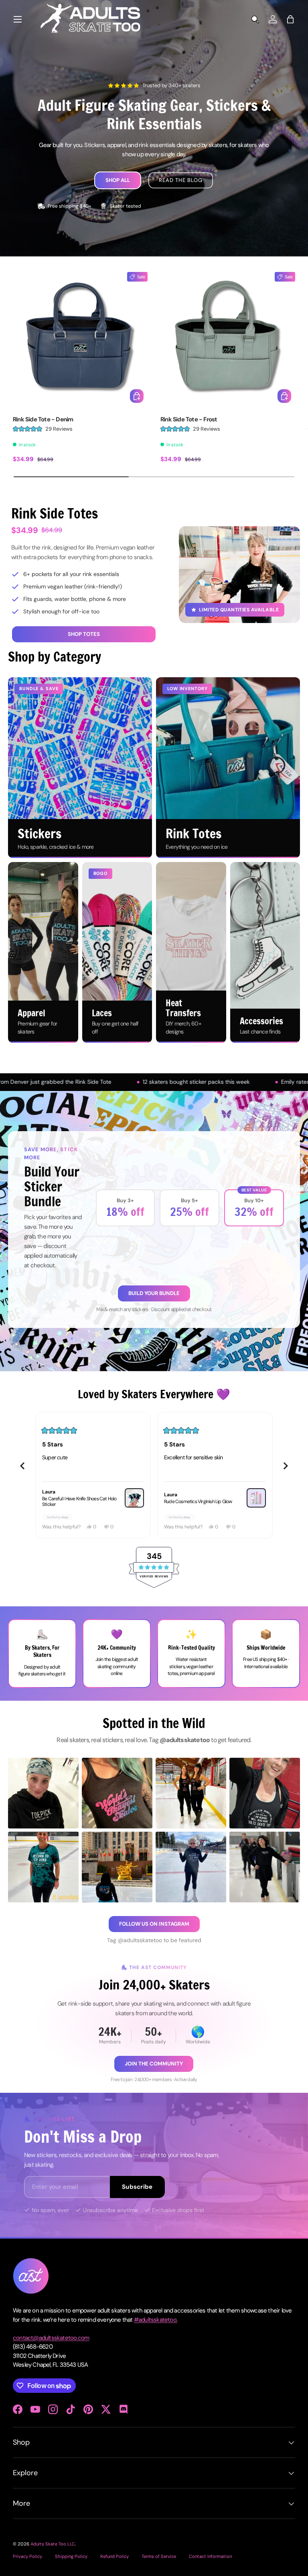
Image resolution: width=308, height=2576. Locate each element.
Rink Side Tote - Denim (43, 419)
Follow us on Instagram (154, 1924)
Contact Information (210, 2556)
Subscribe (137, 2187)
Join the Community (154, 2064)
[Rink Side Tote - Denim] (80, 339)
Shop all (118, 180)
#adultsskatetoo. (156, 2320)
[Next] (286, 1466)
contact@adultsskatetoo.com (51, 2338)
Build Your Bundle (154, 1293)
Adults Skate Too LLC (53, 2544)
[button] (290, 19)
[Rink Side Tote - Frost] (228, 339)
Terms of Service (159, 2556)
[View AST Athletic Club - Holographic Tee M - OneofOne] (134, 1506)
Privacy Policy (27, 2556)
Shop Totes (84, 634)
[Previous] (22, 1466)
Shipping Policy (71, 2556)
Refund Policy (114, 2556)
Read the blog (180, 180)
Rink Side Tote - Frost (189, 419)
